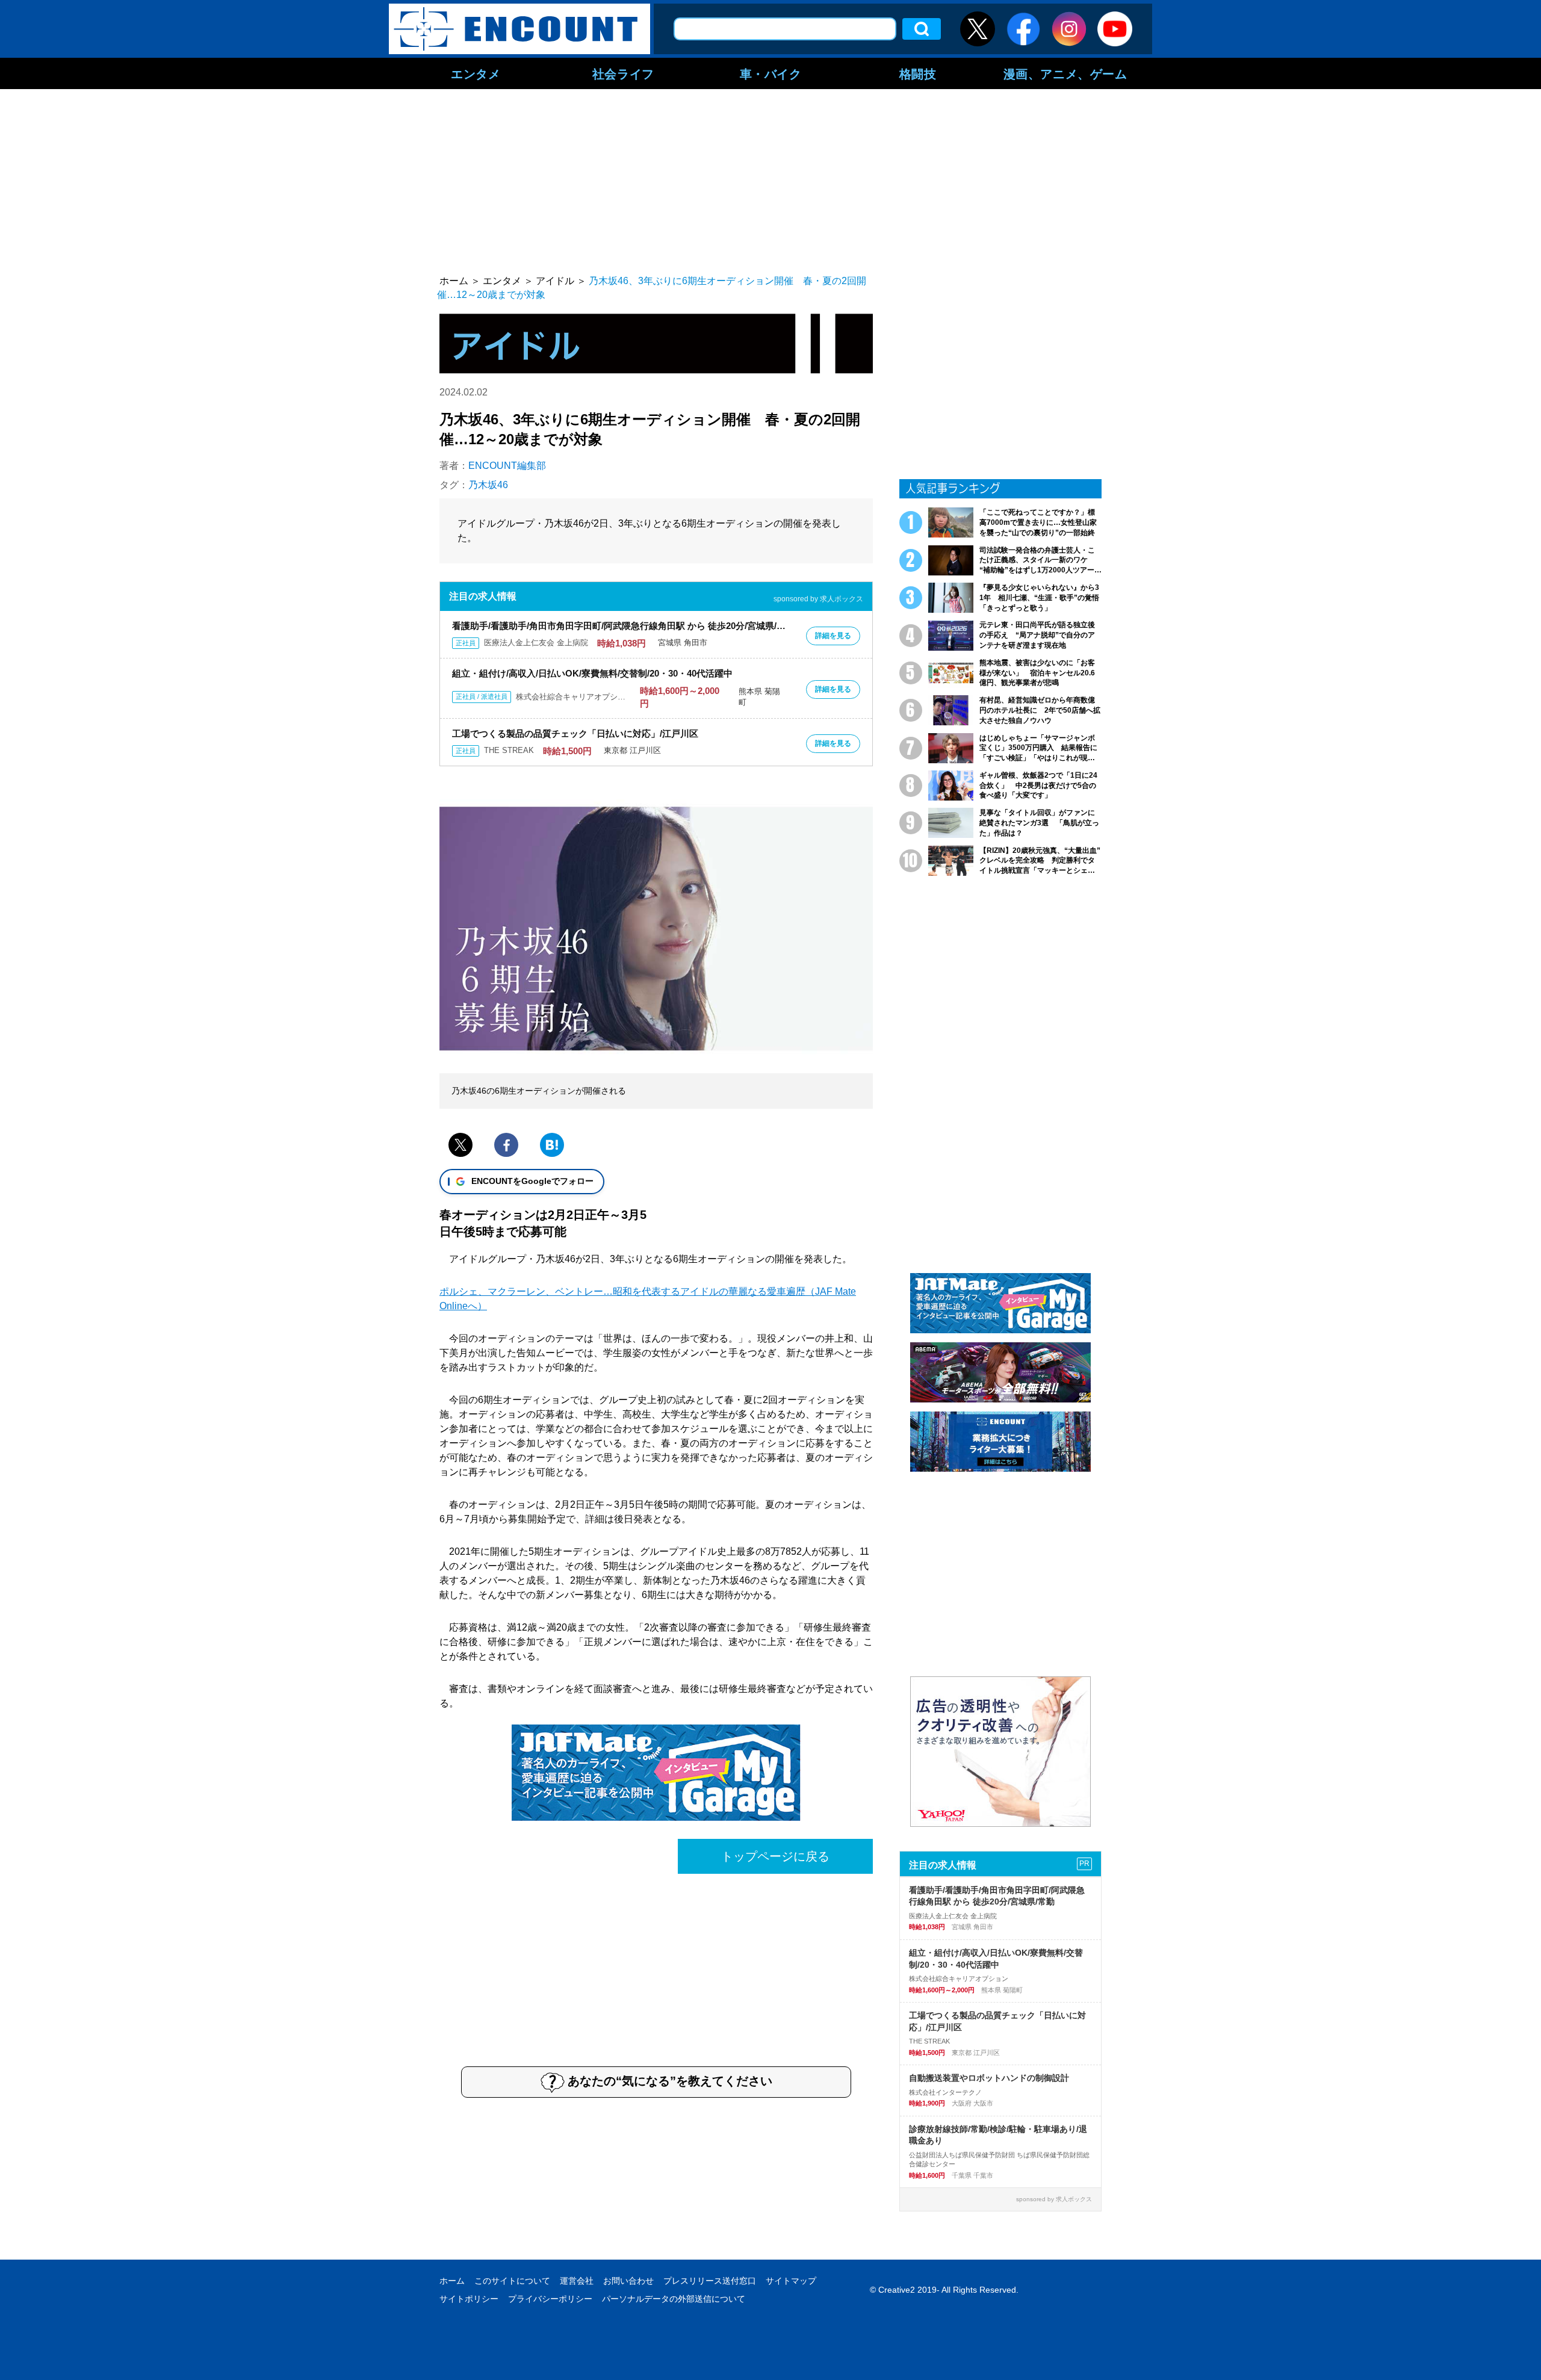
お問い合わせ (628, 2281)
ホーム (452, 2281)
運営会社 (577, 2281)
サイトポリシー (469, 2299)
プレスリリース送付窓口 (710, 2281)
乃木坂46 (488, 485)
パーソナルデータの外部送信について (674, 2299)
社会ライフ (623, 73)
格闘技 (918, 73)
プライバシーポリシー (550, 2299)
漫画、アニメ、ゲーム (1065, 73)
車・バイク (771, 73)
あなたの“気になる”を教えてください (670, 2081)
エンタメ (476, 73)
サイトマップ (791, 2281)
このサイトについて (512, 2281)
